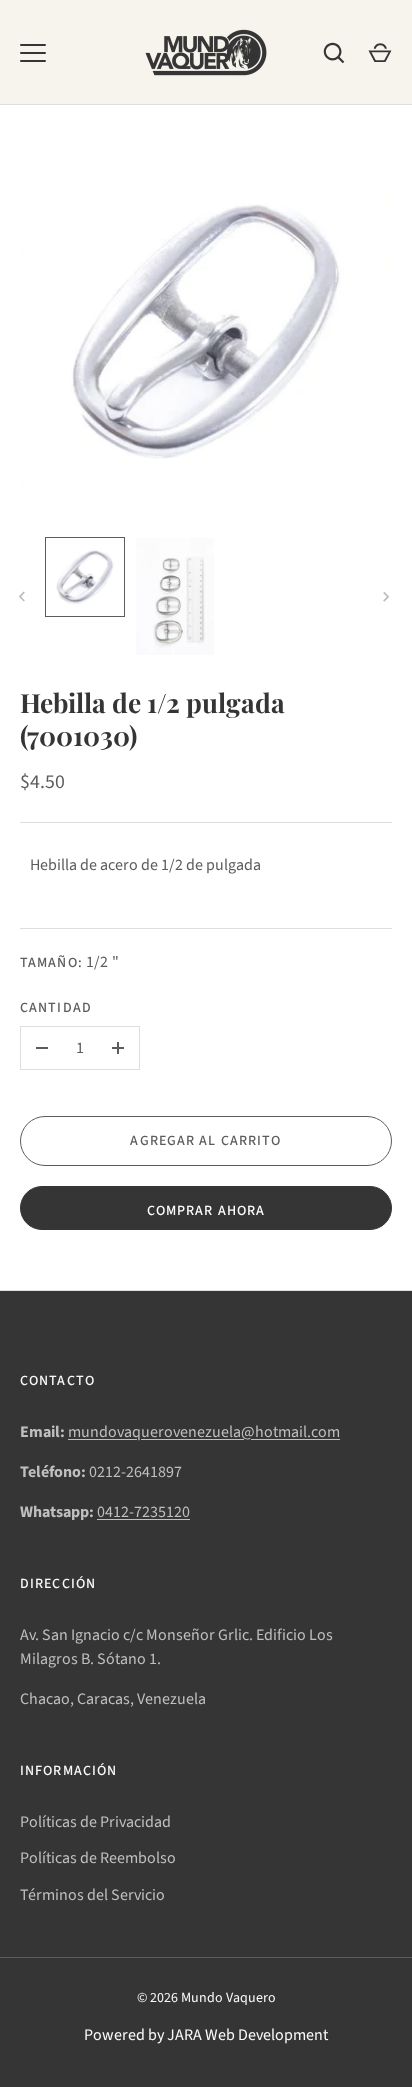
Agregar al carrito (205, 1141)
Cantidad (56, 1008)
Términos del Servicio (92, 1895)
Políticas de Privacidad (95, 1822)
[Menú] (33, 53)
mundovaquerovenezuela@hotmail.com (204, 1432)
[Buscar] (334, 53)
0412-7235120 (143, 1512)
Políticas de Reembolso (98, 1858)
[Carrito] (380, 53)
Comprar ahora (206, 1211)
